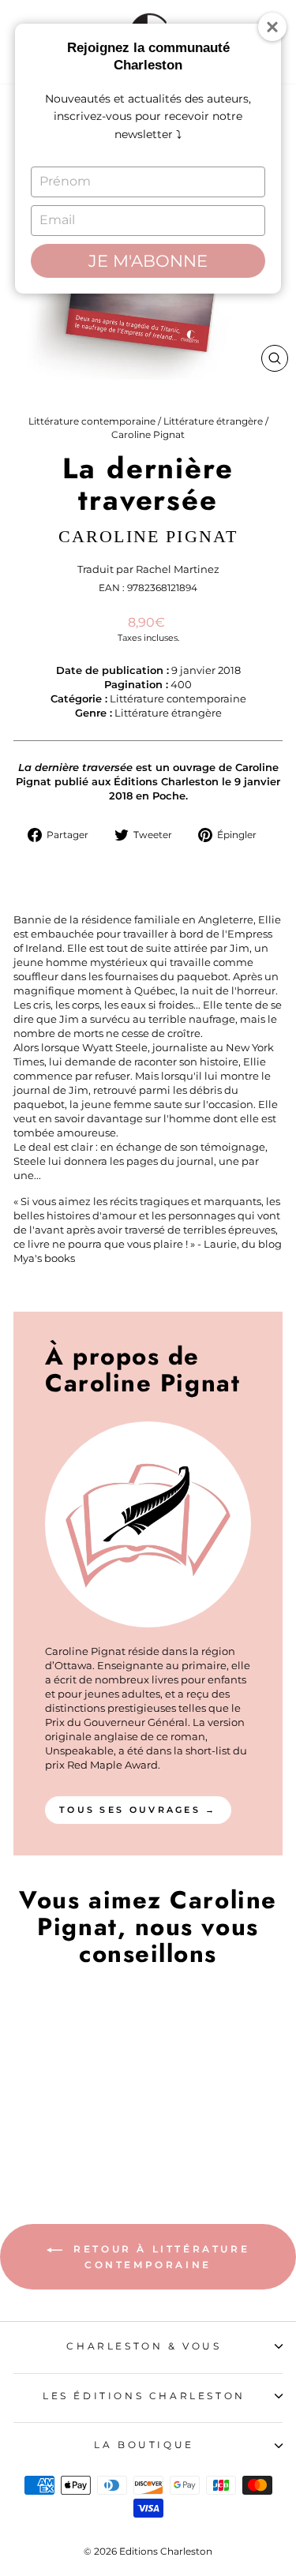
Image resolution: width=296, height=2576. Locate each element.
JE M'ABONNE (148, 261)
